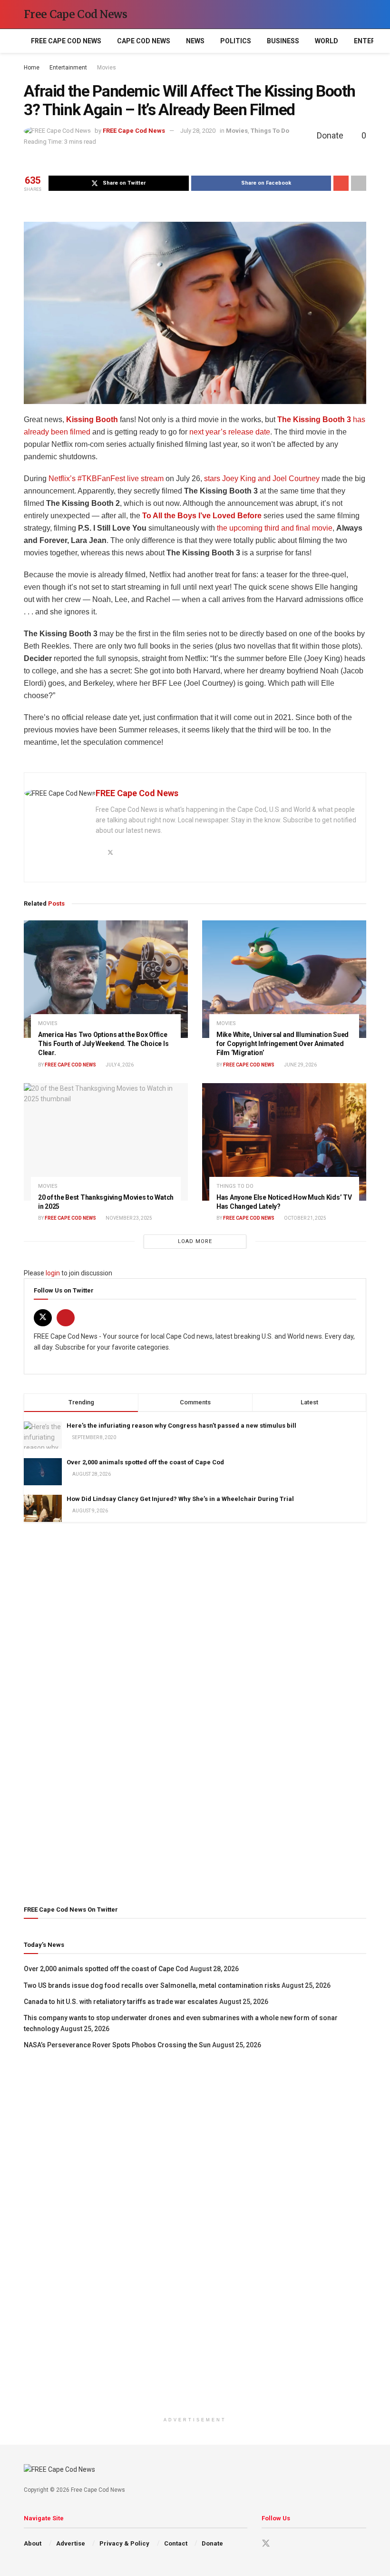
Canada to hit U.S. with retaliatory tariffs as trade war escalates (121, 2002)
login (53, 1273)
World (327, 41)
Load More (195, 1241)
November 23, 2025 (128, 1218)
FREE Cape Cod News (66, 41)
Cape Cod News (144, 41)
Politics (236, 41)
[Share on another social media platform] (359, 183)
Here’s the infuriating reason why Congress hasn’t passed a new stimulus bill (181, 1426)
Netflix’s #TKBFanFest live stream (106, 479)
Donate (212, 2543)
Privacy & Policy (124, 2543)
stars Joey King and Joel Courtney (262, 479)
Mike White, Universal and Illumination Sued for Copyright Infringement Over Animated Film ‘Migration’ (283, 1044)
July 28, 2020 (198, 131)
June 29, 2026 (300, 1065)
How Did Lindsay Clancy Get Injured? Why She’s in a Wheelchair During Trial (180, 1499)
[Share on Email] (341, 183)
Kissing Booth (92, 419)
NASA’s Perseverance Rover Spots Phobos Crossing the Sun (117, 2045)
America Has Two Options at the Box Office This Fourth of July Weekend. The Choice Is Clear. (103, 1044)
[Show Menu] (345, 14)
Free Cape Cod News (76, 14)
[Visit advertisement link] (195, 1712)
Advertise (71, 2543)
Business (283, 41)
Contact (176, 2543)
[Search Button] (362, 14)
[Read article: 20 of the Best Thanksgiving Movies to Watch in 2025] (106, 1142)
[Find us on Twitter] (43, 1318)
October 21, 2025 (305, 1218)
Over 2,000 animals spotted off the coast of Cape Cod (145, 1462)
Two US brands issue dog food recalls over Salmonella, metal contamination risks (152, 1985)
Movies (107, 68)
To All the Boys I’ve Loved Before (202, 516)
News (195, 41)
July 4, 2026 (119, 1065)
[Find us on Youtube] (66, 1318)
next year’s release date (230, 432)
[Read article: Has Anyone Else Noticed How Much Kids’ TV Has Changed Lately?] (284, 1142)
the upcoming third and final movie (275, 528)
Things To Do (270, 131)
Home (32, 68)
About (33, 2543)
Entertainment (68, 68)
